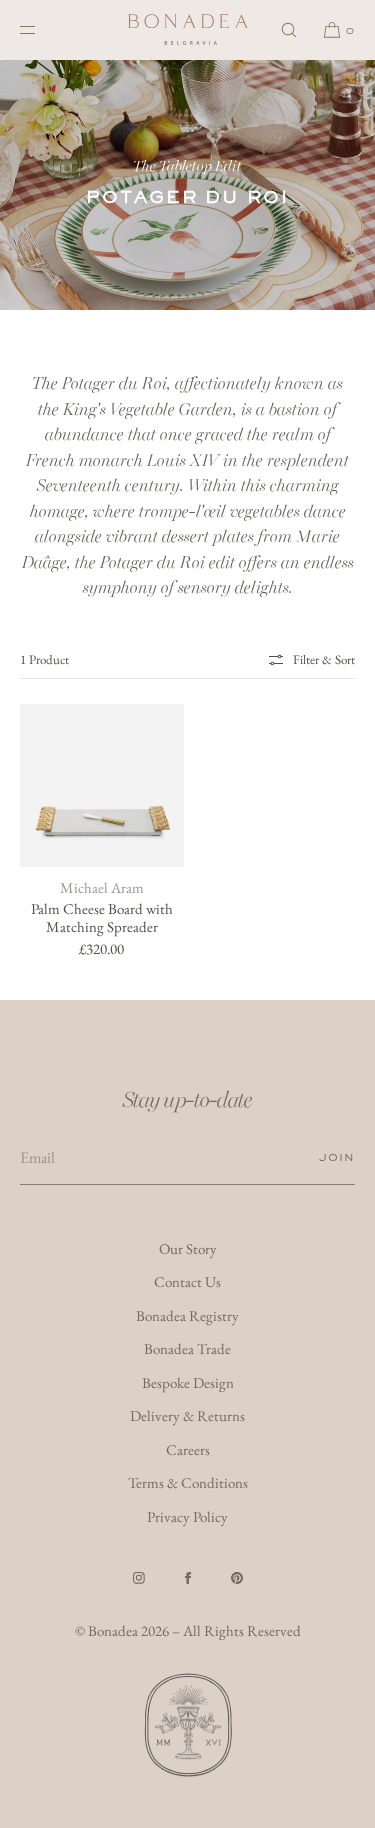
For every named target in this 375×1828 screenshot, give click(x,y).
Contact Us (187, 1281)
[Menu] (44, 29)
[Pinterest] (237, 1578)
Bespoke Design (188, 1382)
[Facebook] (188, 1578)
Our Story (188, 1248)
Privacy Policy (187, 1516)
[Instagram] (139, 1578)
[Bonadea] (188, 30)
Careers (188, 1449)
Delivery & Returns (187, 1415)
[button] (289, 29)
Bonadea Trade (187, 1348)
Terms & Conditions (188, 1482)
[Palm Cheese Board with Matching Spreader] (102, 786)
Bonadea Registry (187, 1315)
